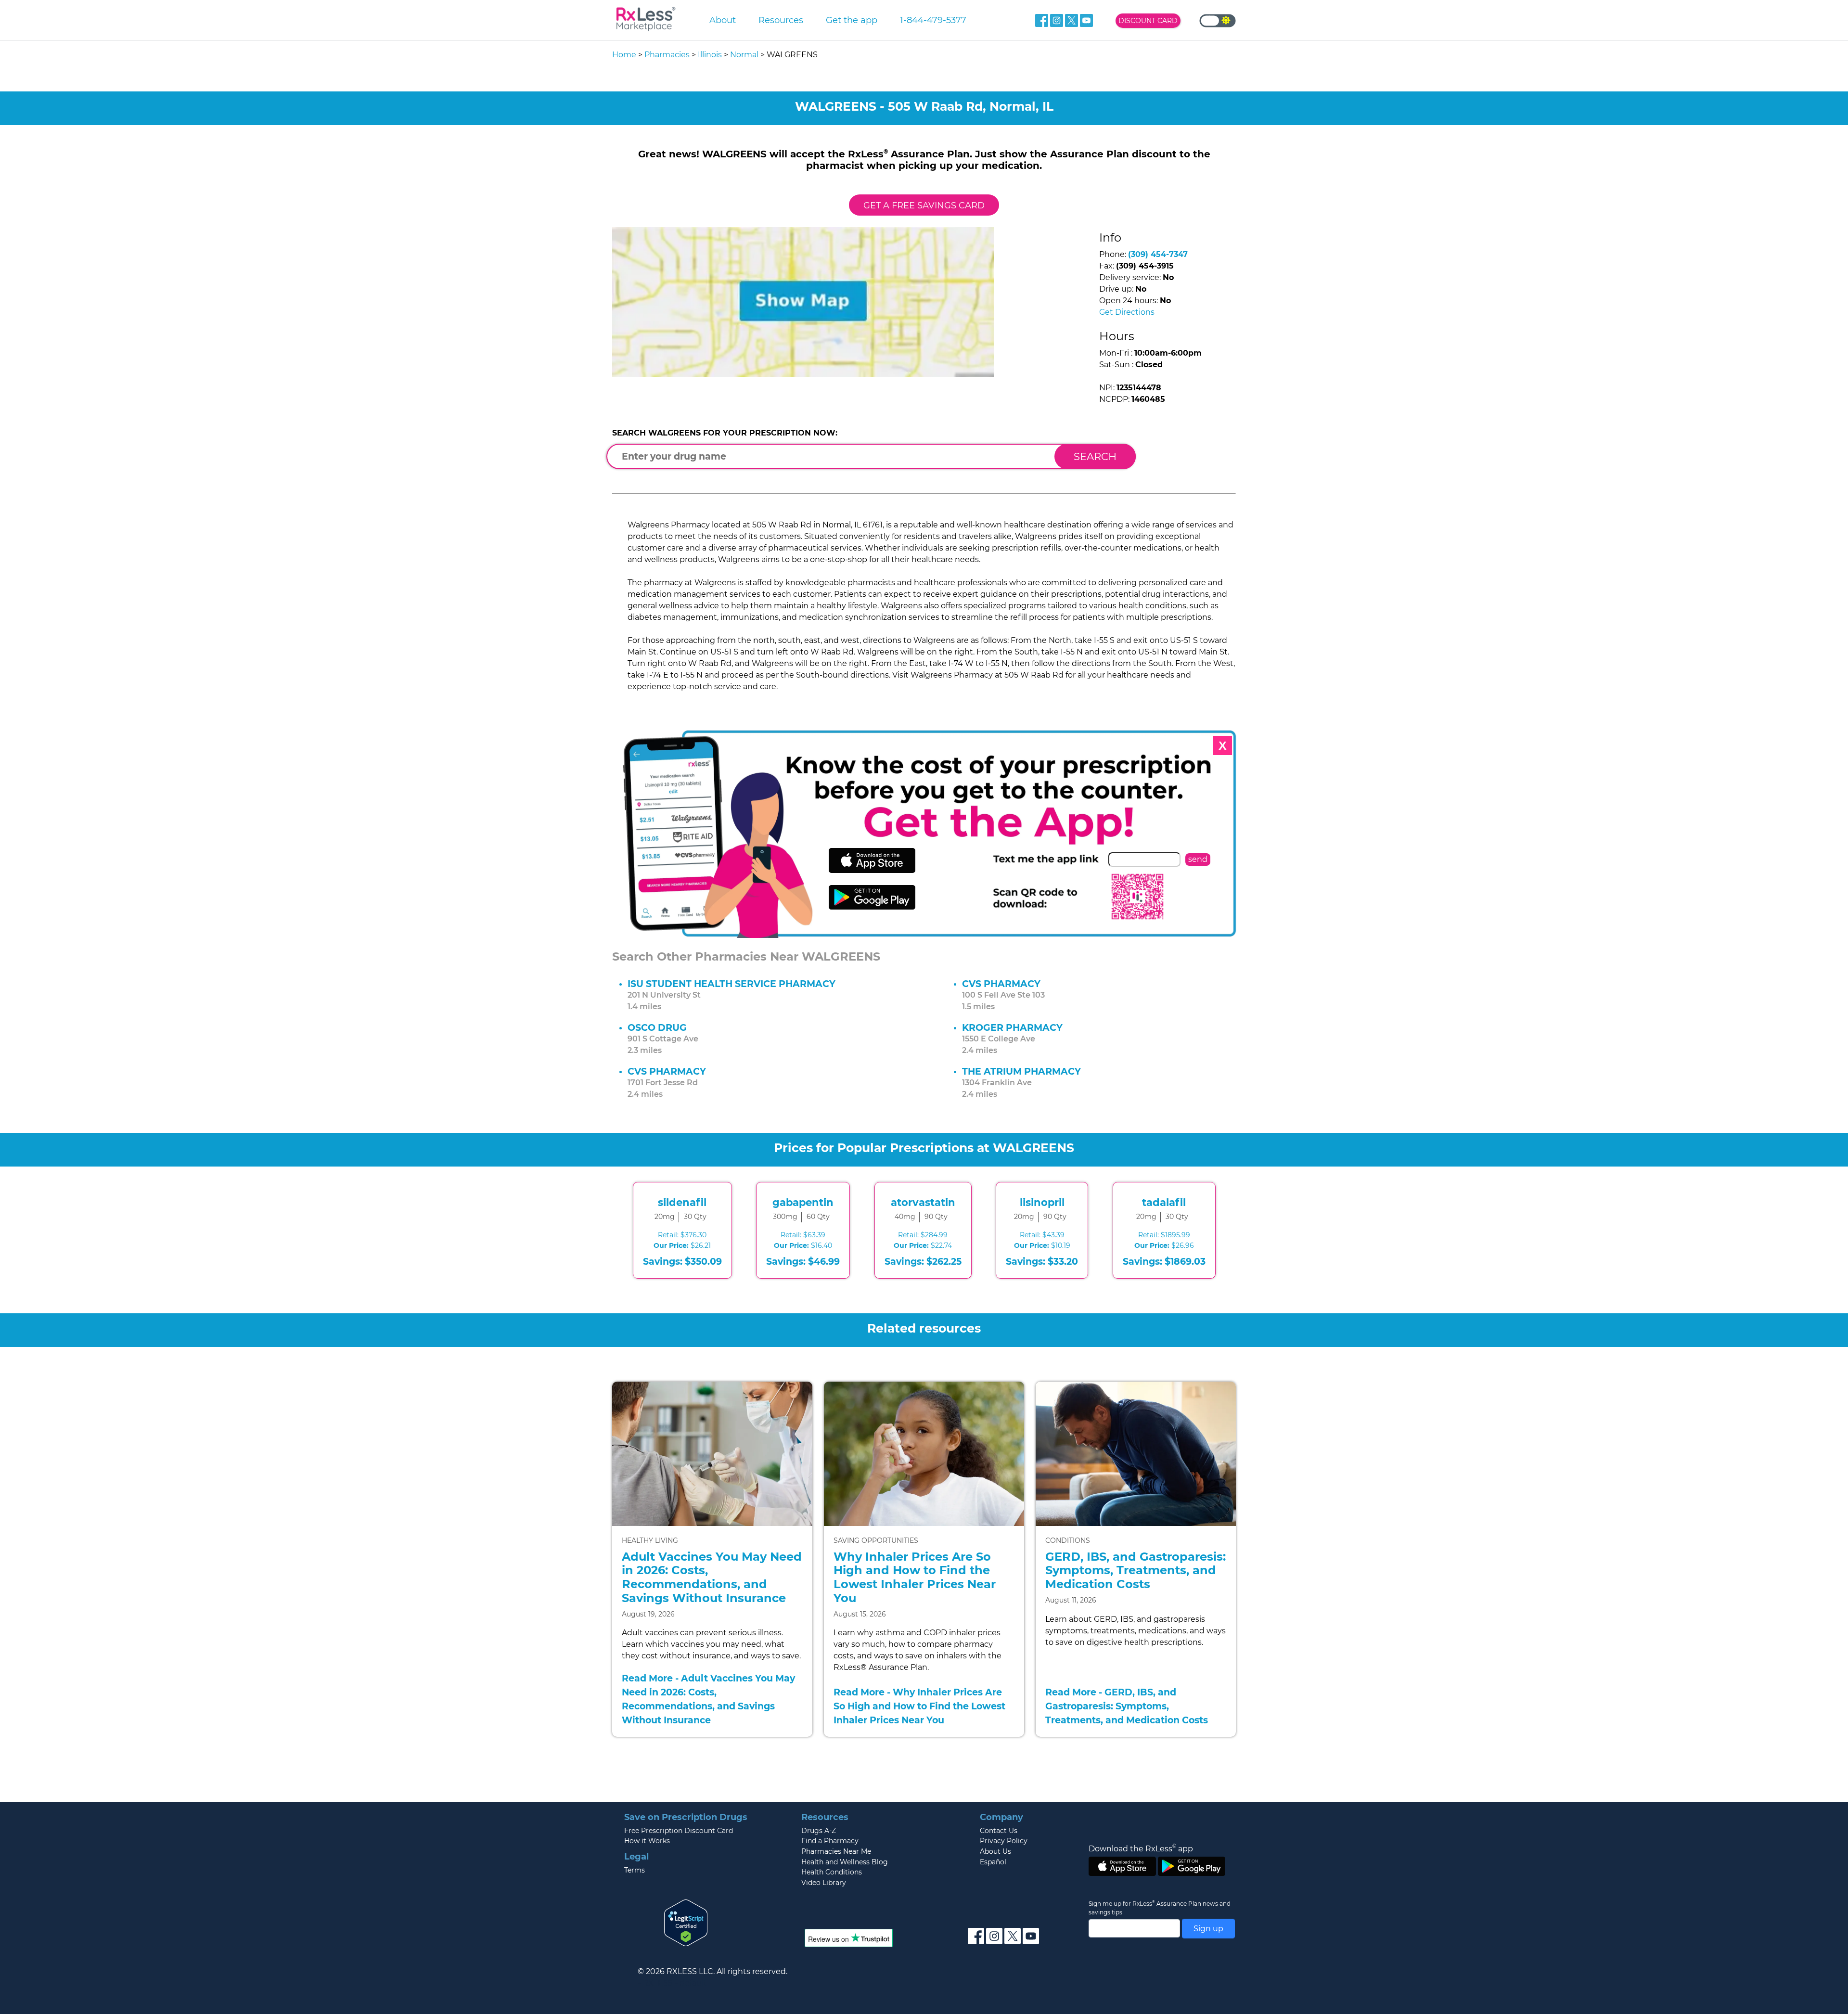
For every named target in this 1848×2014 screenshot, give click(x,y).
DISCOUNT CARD (1148, 21)
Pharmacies (667, 55)
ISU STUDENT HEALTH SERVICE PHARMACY (731, 984)
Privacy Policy (1004, 1841)
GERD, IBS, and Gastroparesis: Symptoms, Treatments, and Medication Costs (1136, 1571)
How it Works (647, 1841)
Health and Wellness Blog (845, 1862)
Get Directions (1127, 312)
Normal (744, 55)
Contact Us (999, 1831)
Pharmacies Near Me (836, 1851)
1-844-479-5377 (933, 20)
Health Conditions (832, 1872)
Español (993, 1862)
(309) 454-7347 (1158, 254)
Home (624, 55)
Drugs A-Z (819, 1831)
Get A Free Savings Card (924, 205)
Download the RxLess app (1141, 1848)
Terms (635, 1870)
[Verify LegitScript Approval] (686, 1922)
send (1198, 859)
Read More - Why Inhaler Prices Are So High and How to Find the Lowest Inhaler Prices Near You (919, 1706)
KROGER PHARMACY (1012, 1027)
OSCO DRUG (657, 1027)
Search (1095, 456)
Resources (781, 20)
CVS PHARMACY (1001, 984)
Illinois (710, 55)
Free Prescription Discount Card (679, 1831)
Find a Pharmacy (830, 1841)
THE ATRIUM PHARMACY (1021, 1071)
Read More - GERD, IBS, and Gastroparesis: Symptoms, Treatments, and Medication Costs (1127, 1706)
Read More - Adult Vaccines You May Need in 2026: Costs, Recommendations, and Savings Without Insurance (708, 1699)
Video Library (824, 1883)
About (723, 20)
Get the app (852, 20)
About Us (995, 1851)
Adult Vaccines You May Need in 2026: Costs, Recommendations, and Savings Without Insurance (712, 1577)
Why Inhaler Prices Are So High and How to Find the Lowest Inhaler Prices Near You (915, 1577)
